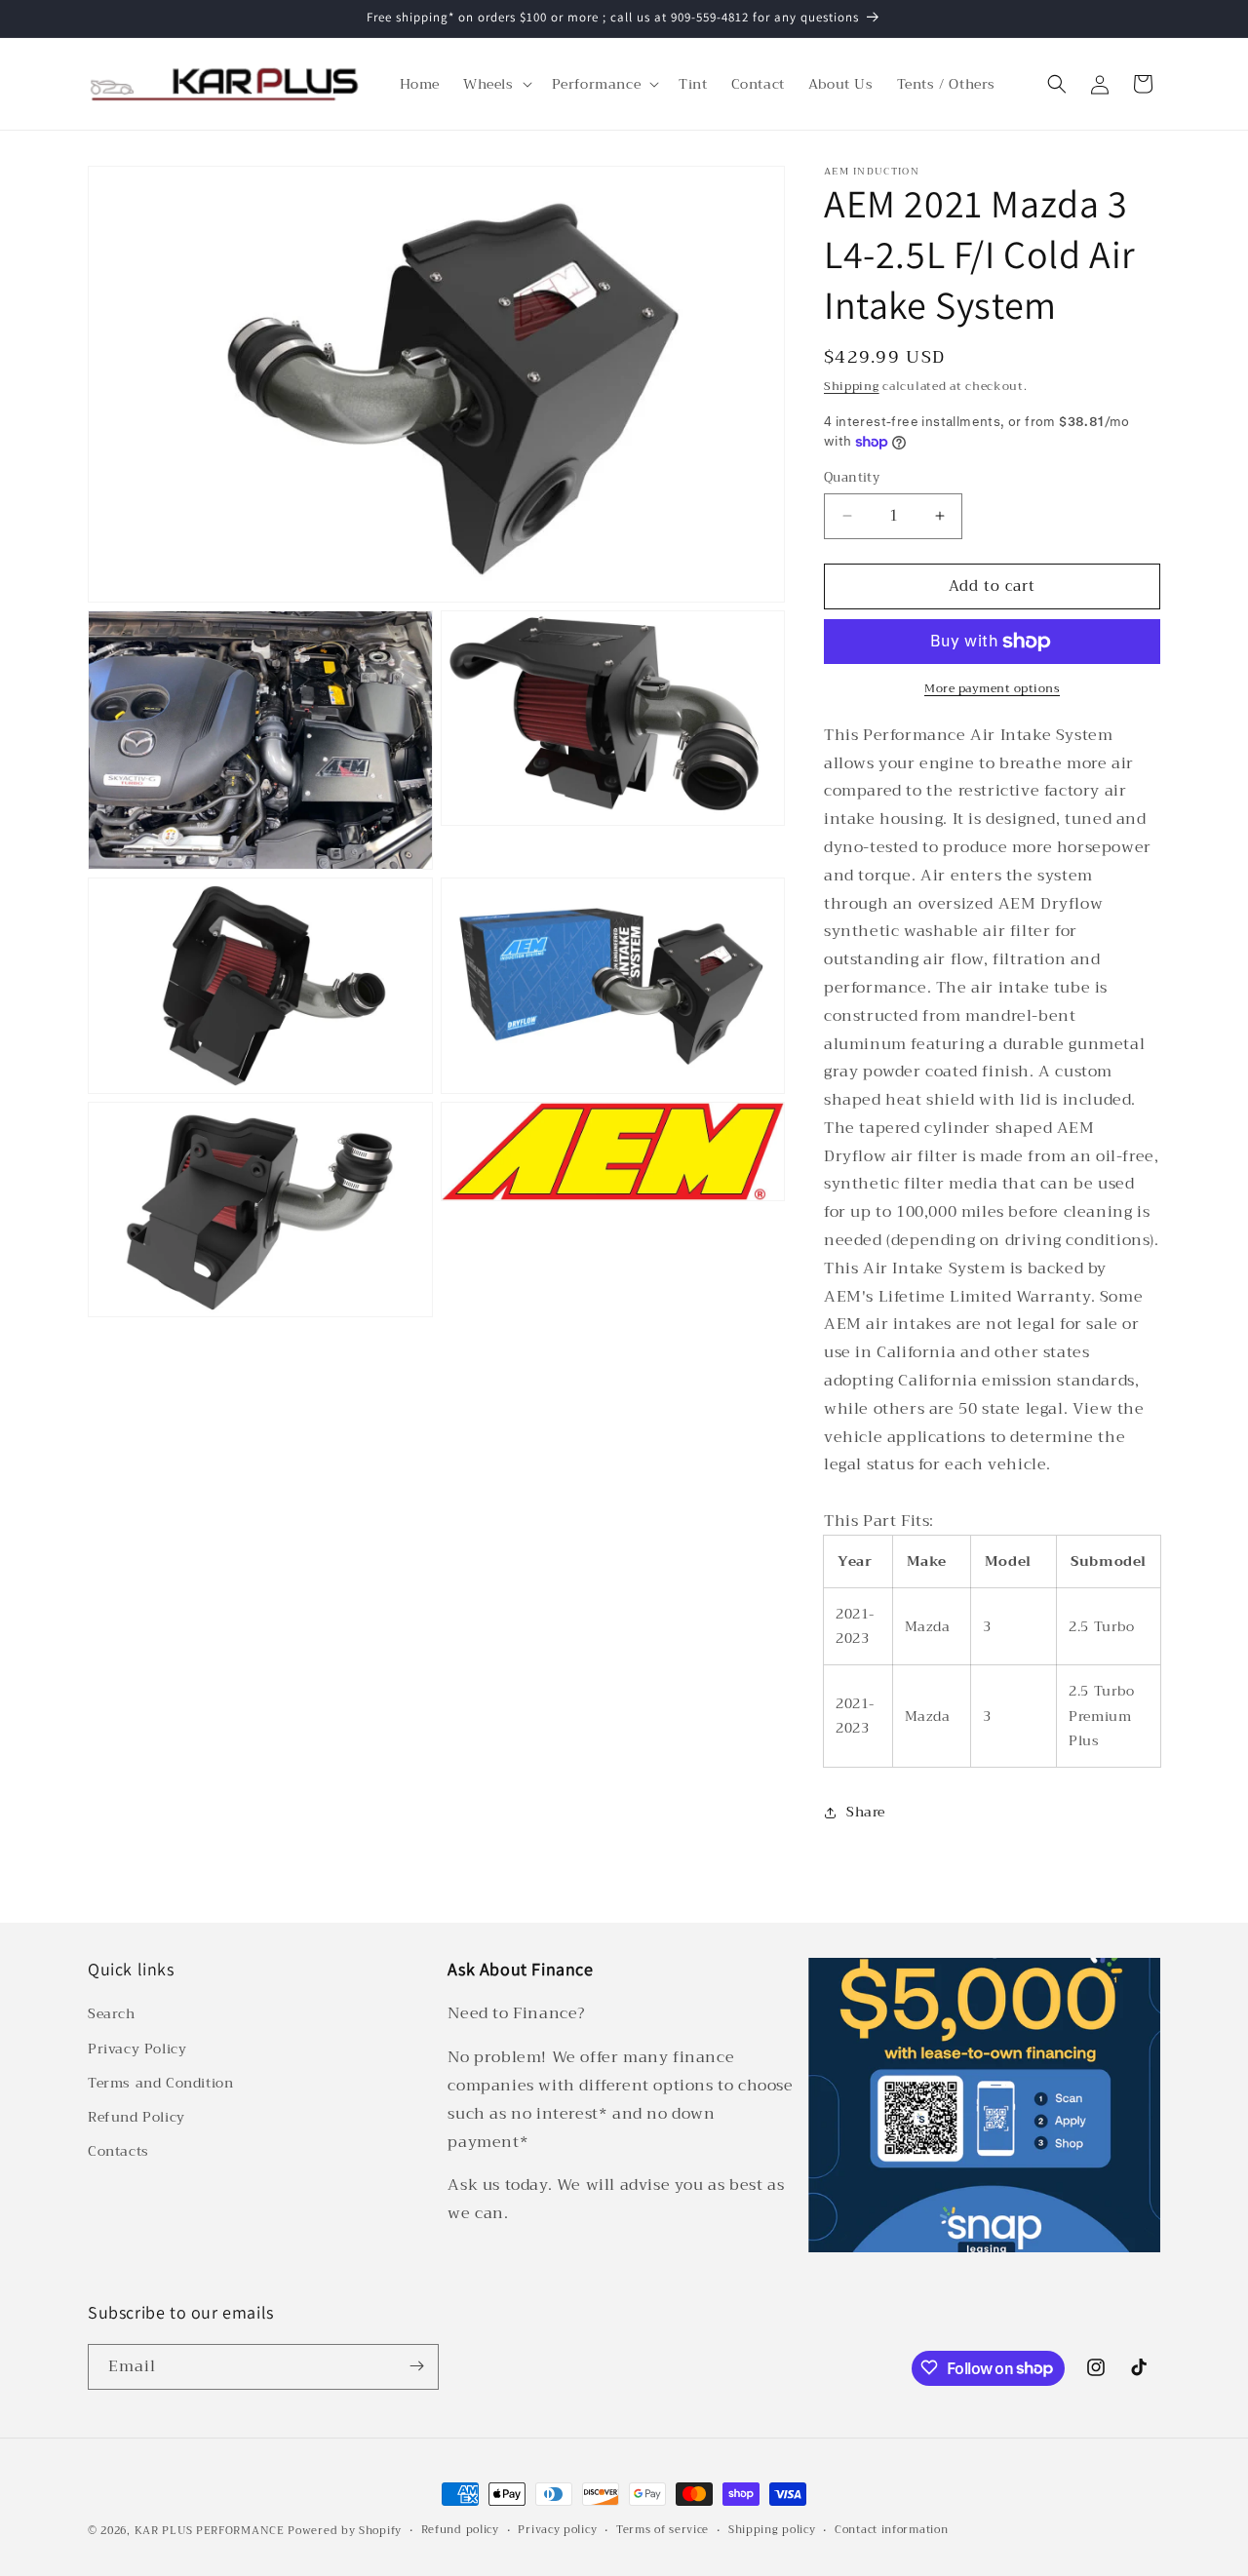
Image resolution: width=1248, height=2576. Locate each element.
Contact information (891, 2530)
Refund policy (460, 2530)
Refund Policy (136, 2117)
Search (112, 2014)
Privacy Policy (137, 2049)
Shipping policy (772, 2530)
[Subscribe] (416, 2366)
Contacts (118, 2152)
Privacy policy (557, 2530)
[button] (496, 84)
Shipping (852, 386)
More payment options (992, 688)
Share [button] (866, 1812)
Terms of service (663, 2530)
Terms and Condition (160, 2083)
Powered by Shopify (345, 2531)
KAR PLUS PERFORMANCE (210, 2531)
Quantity (852, 478)
